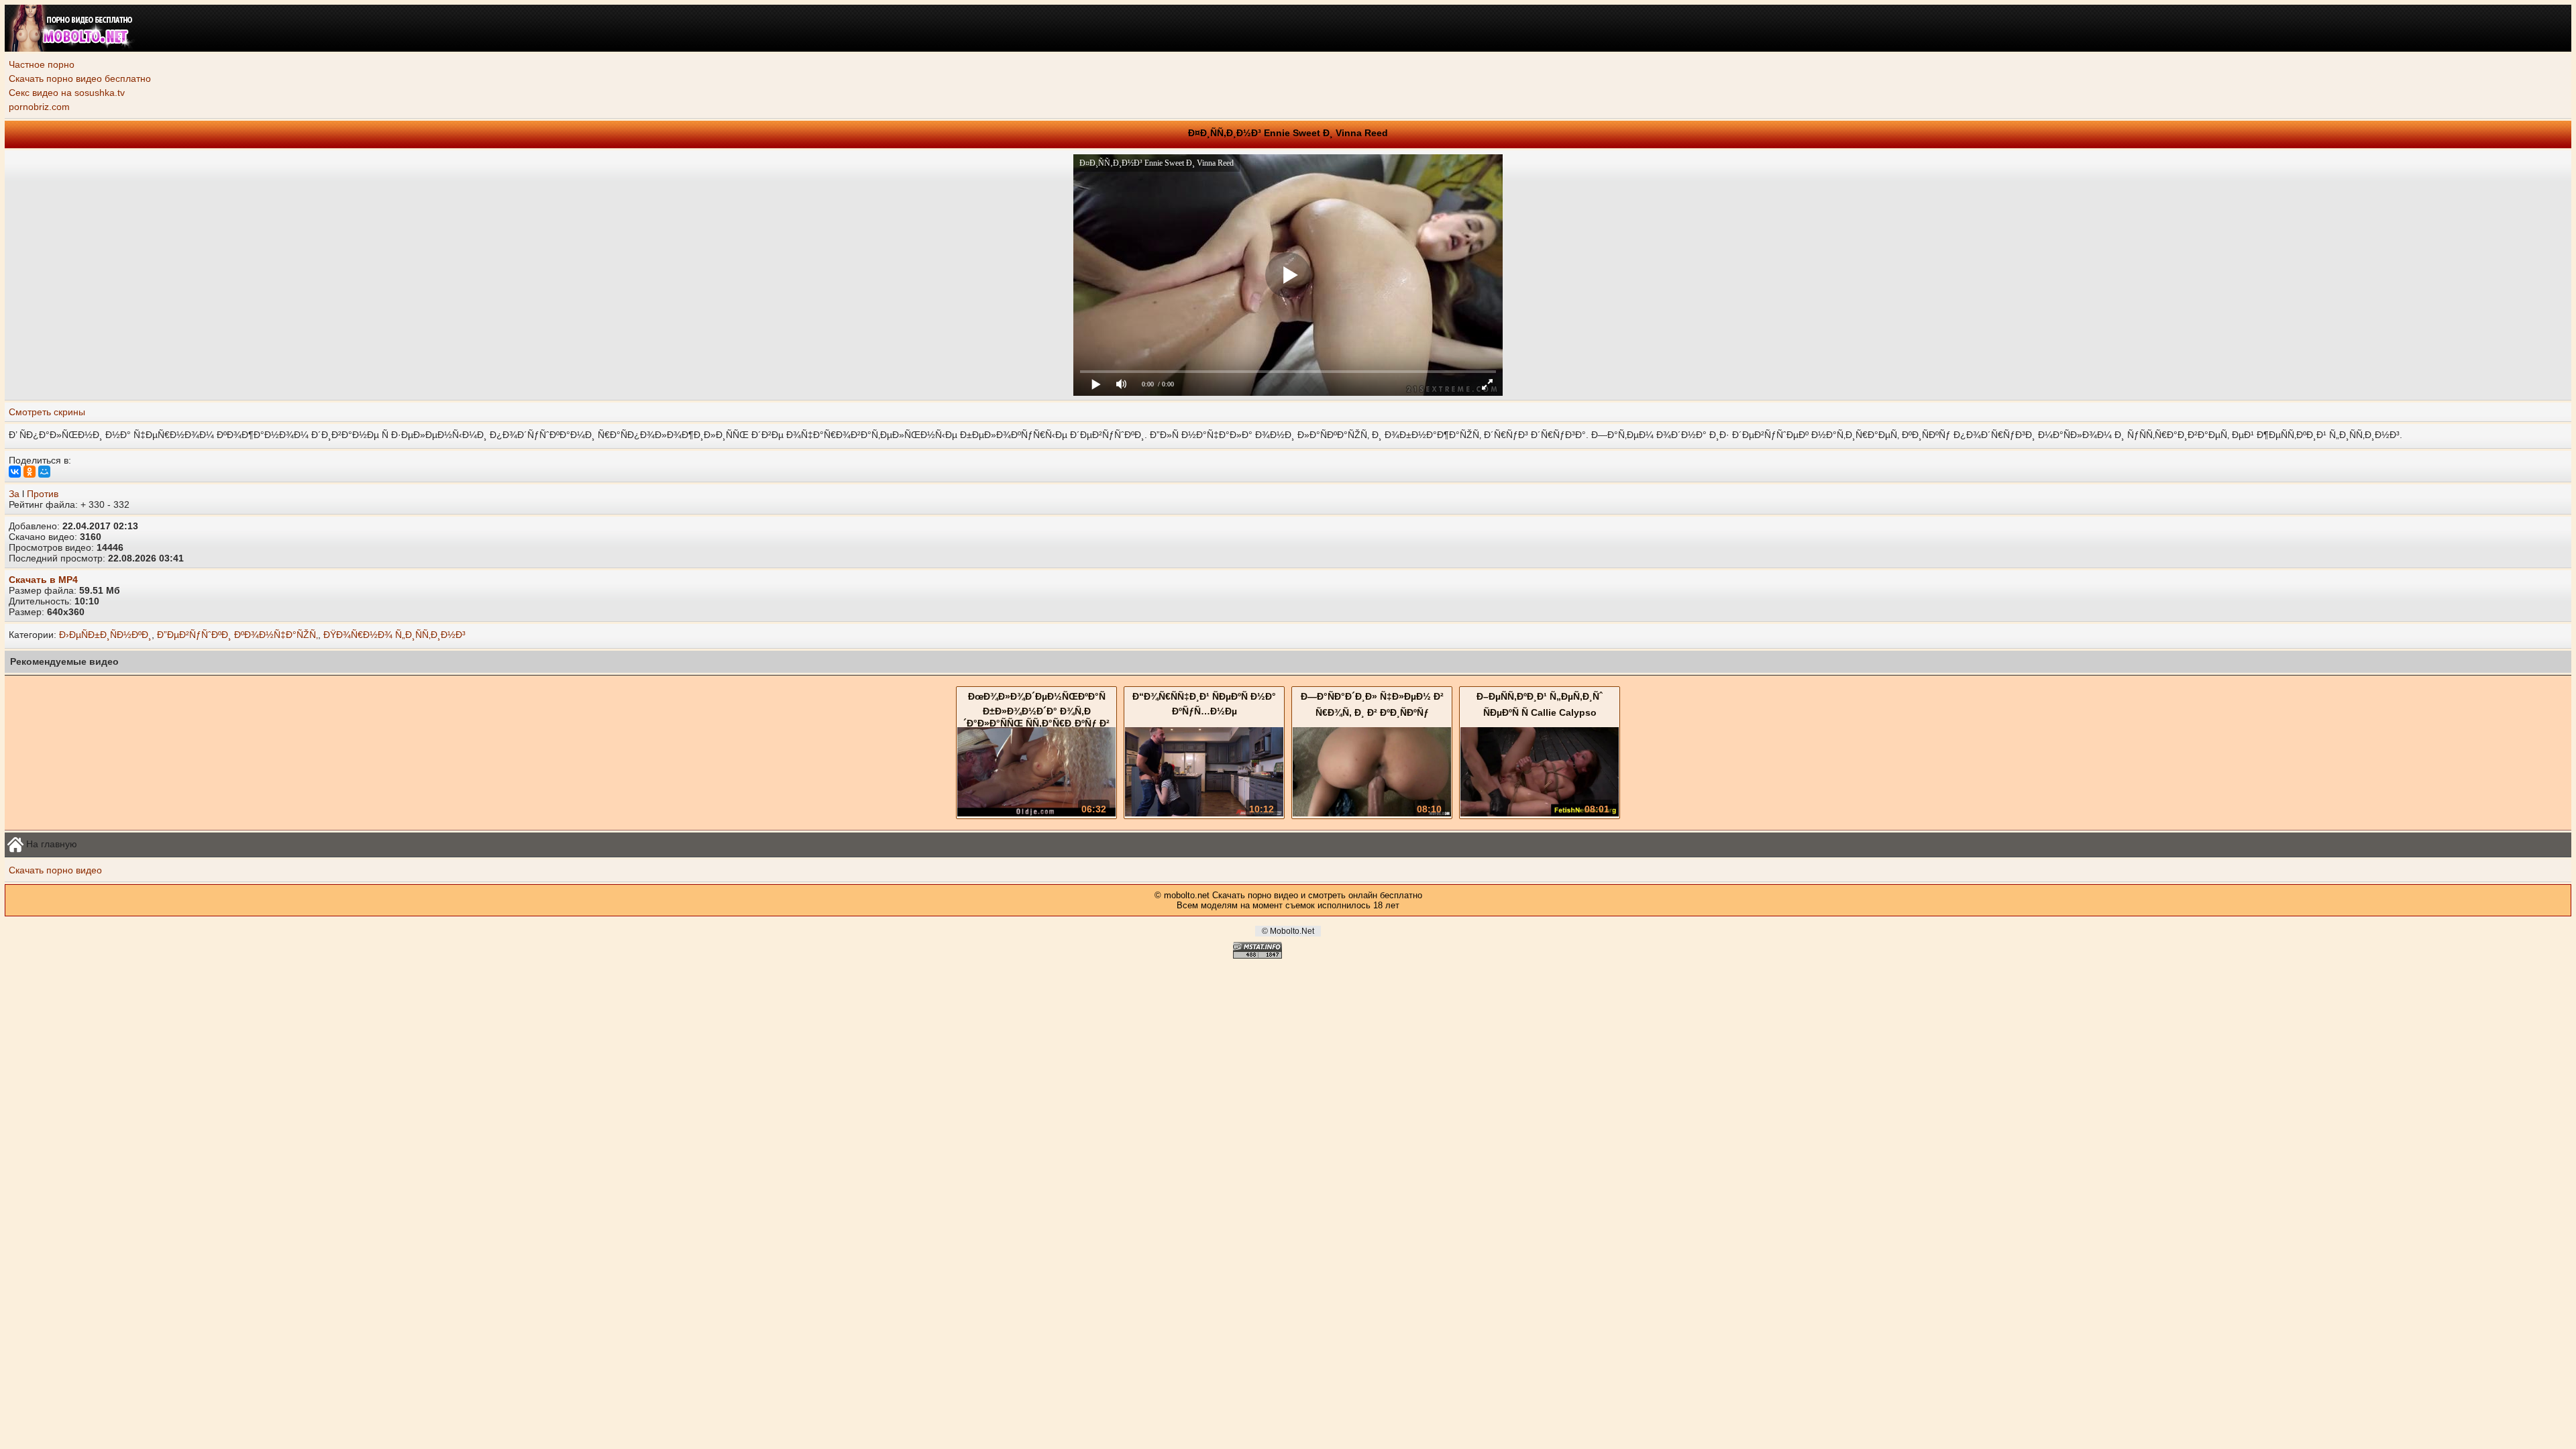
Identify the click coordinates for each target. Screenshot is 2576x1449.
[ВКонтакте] (15, 472)
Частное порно (42, 64)
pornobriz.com (39, 107)
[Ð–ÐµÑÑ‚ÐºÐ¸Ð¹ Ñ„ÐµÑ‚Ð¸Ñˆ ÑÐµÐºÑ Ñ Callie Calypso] (1540, 813)
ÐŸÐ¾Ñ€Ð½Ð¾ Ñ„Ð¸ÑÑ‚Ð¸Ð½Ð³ (394, 635)
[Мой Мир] (44, 472)
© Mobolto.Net (1288, 931)
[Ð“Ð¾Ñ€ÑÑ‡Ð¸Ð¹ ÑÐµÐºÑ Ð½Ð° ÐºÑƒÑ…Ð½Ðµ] (1204, 813)
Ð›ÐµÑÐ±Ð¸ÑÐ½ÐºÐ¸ (105, 635)
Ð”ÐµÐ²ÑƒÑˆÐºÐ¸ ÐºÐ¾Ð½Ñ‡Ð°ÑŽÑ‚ (237, 635)
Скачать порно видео (55, 870)
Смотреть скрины (47, 412)
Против (43, 494)
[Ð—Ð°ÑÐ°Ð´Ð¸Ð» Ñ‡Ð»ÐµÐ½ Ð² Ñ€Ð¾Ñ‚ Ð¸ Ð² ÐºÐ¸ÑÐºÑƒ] (1372, 813)
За (14, 494)
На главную (50, 843)
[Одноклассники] (30, 472)
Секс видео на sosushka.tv (67, 93)
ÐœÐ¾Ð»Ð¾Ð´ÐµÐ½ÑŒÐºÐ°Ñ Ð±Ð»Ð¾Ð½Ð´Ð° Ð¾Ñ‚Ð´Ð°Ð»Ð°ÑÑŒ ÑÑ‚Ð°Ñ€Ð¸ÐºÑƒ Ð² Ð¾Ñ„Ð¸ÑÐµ (1036, 718)
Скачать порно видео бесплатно (80, 78)
